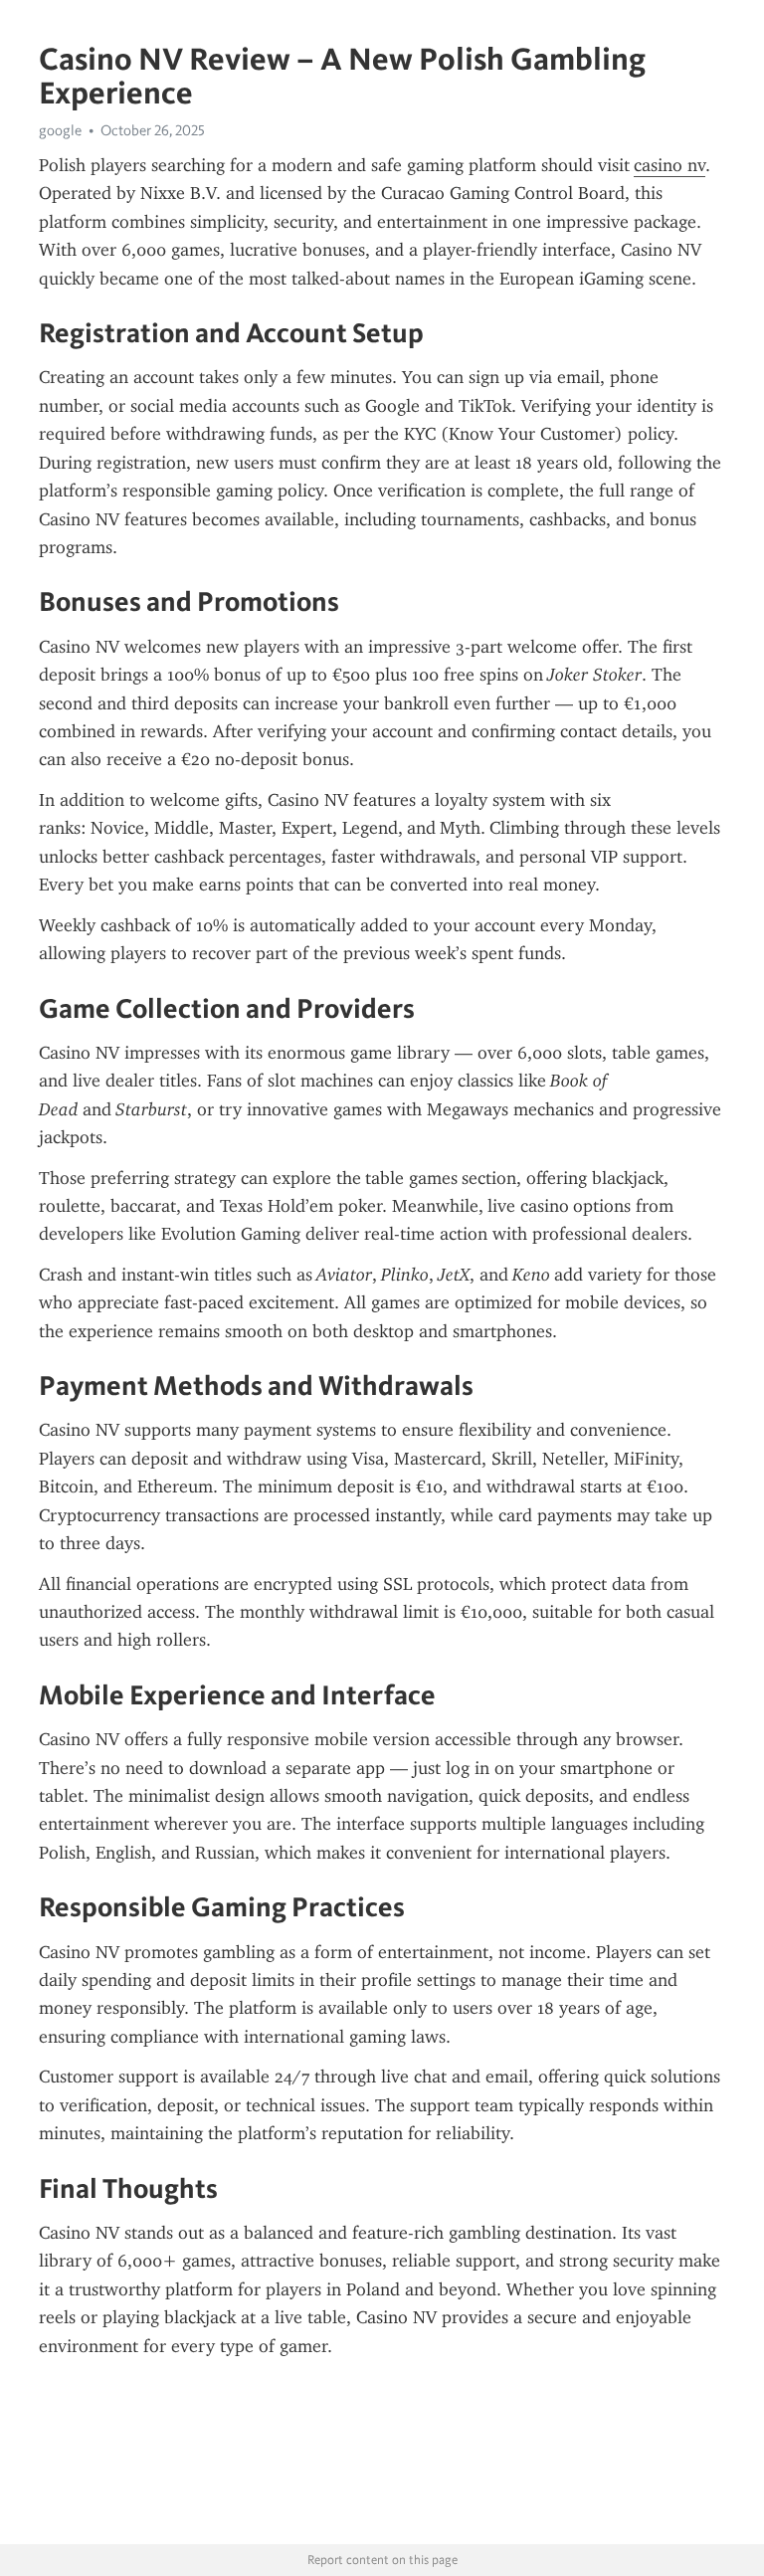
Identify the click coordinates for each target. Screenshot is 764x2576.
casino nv (669, 165)
